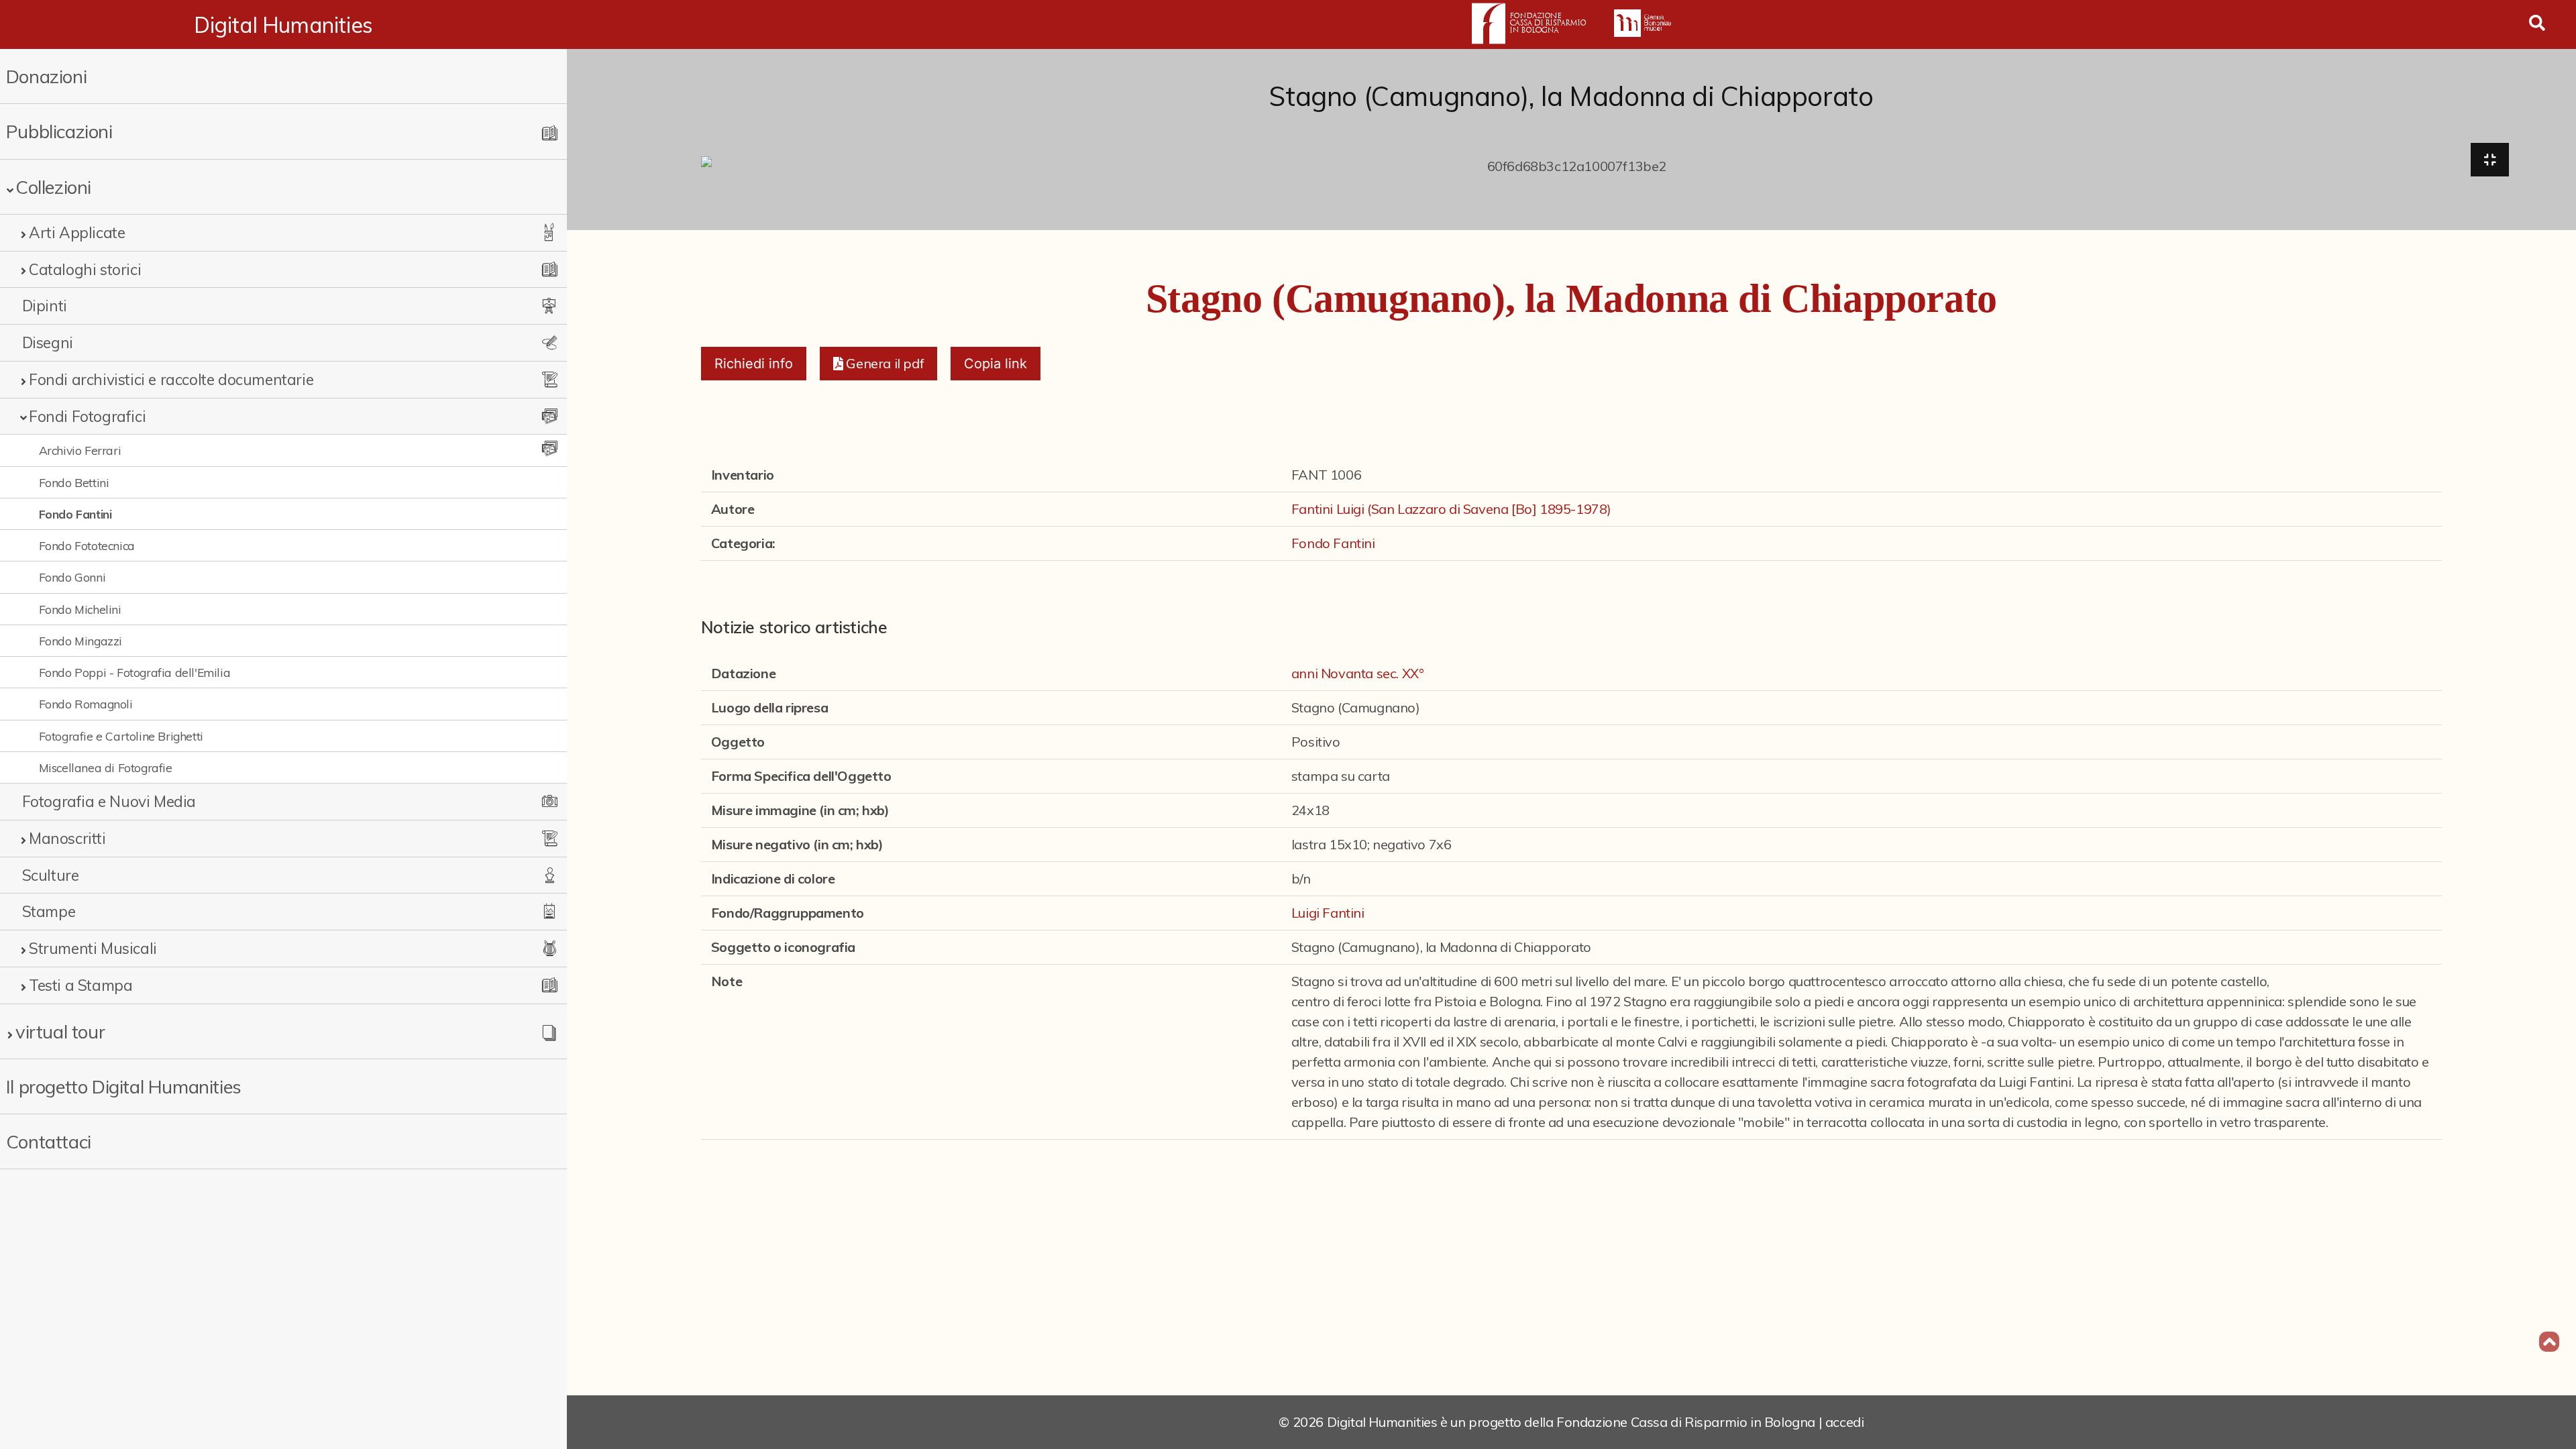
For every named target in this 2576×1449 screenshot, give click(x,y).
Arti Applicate (77, 232)
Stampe (49, 911)
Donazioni (46, 76)
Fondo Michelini (80, 609)
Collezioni (53, 187)
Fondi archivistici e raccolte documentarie (171, 379)
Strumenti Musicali (93, 948)
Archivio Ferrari (80, 450)
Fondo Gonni (72, 577)
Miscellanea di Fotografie (106, 767)
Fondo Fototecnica (87, 545)
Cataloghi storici (85, 269)
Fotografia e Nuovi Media (109, 801)
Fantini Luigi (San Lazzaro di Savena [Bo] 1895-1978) (1451, 509)
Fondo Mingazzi (80, 641)
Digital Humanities (283, 25)
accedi (1845, 1422)
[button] (878, 364)
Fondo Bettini (74, 482)
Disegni (48, 342)
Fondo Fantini (75, 514)
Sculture (51, 875)
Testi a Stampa (80, 985)
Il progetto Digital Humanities (124, 1086)
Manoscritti (67, 838)
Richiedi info (754, 364)
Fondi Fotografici (87, 416)
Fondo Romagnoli (86, 704)
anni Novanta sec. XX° (1358, 673)
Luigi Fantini (1328, 913)
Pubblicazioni (59, 131)
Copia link (996, 364)
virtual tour (60, 1031)
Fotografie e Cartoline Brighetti (121, 736)
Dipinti (45, 306)
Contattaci (49, 1141)
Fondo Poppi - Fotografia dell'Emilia (135, 672)
